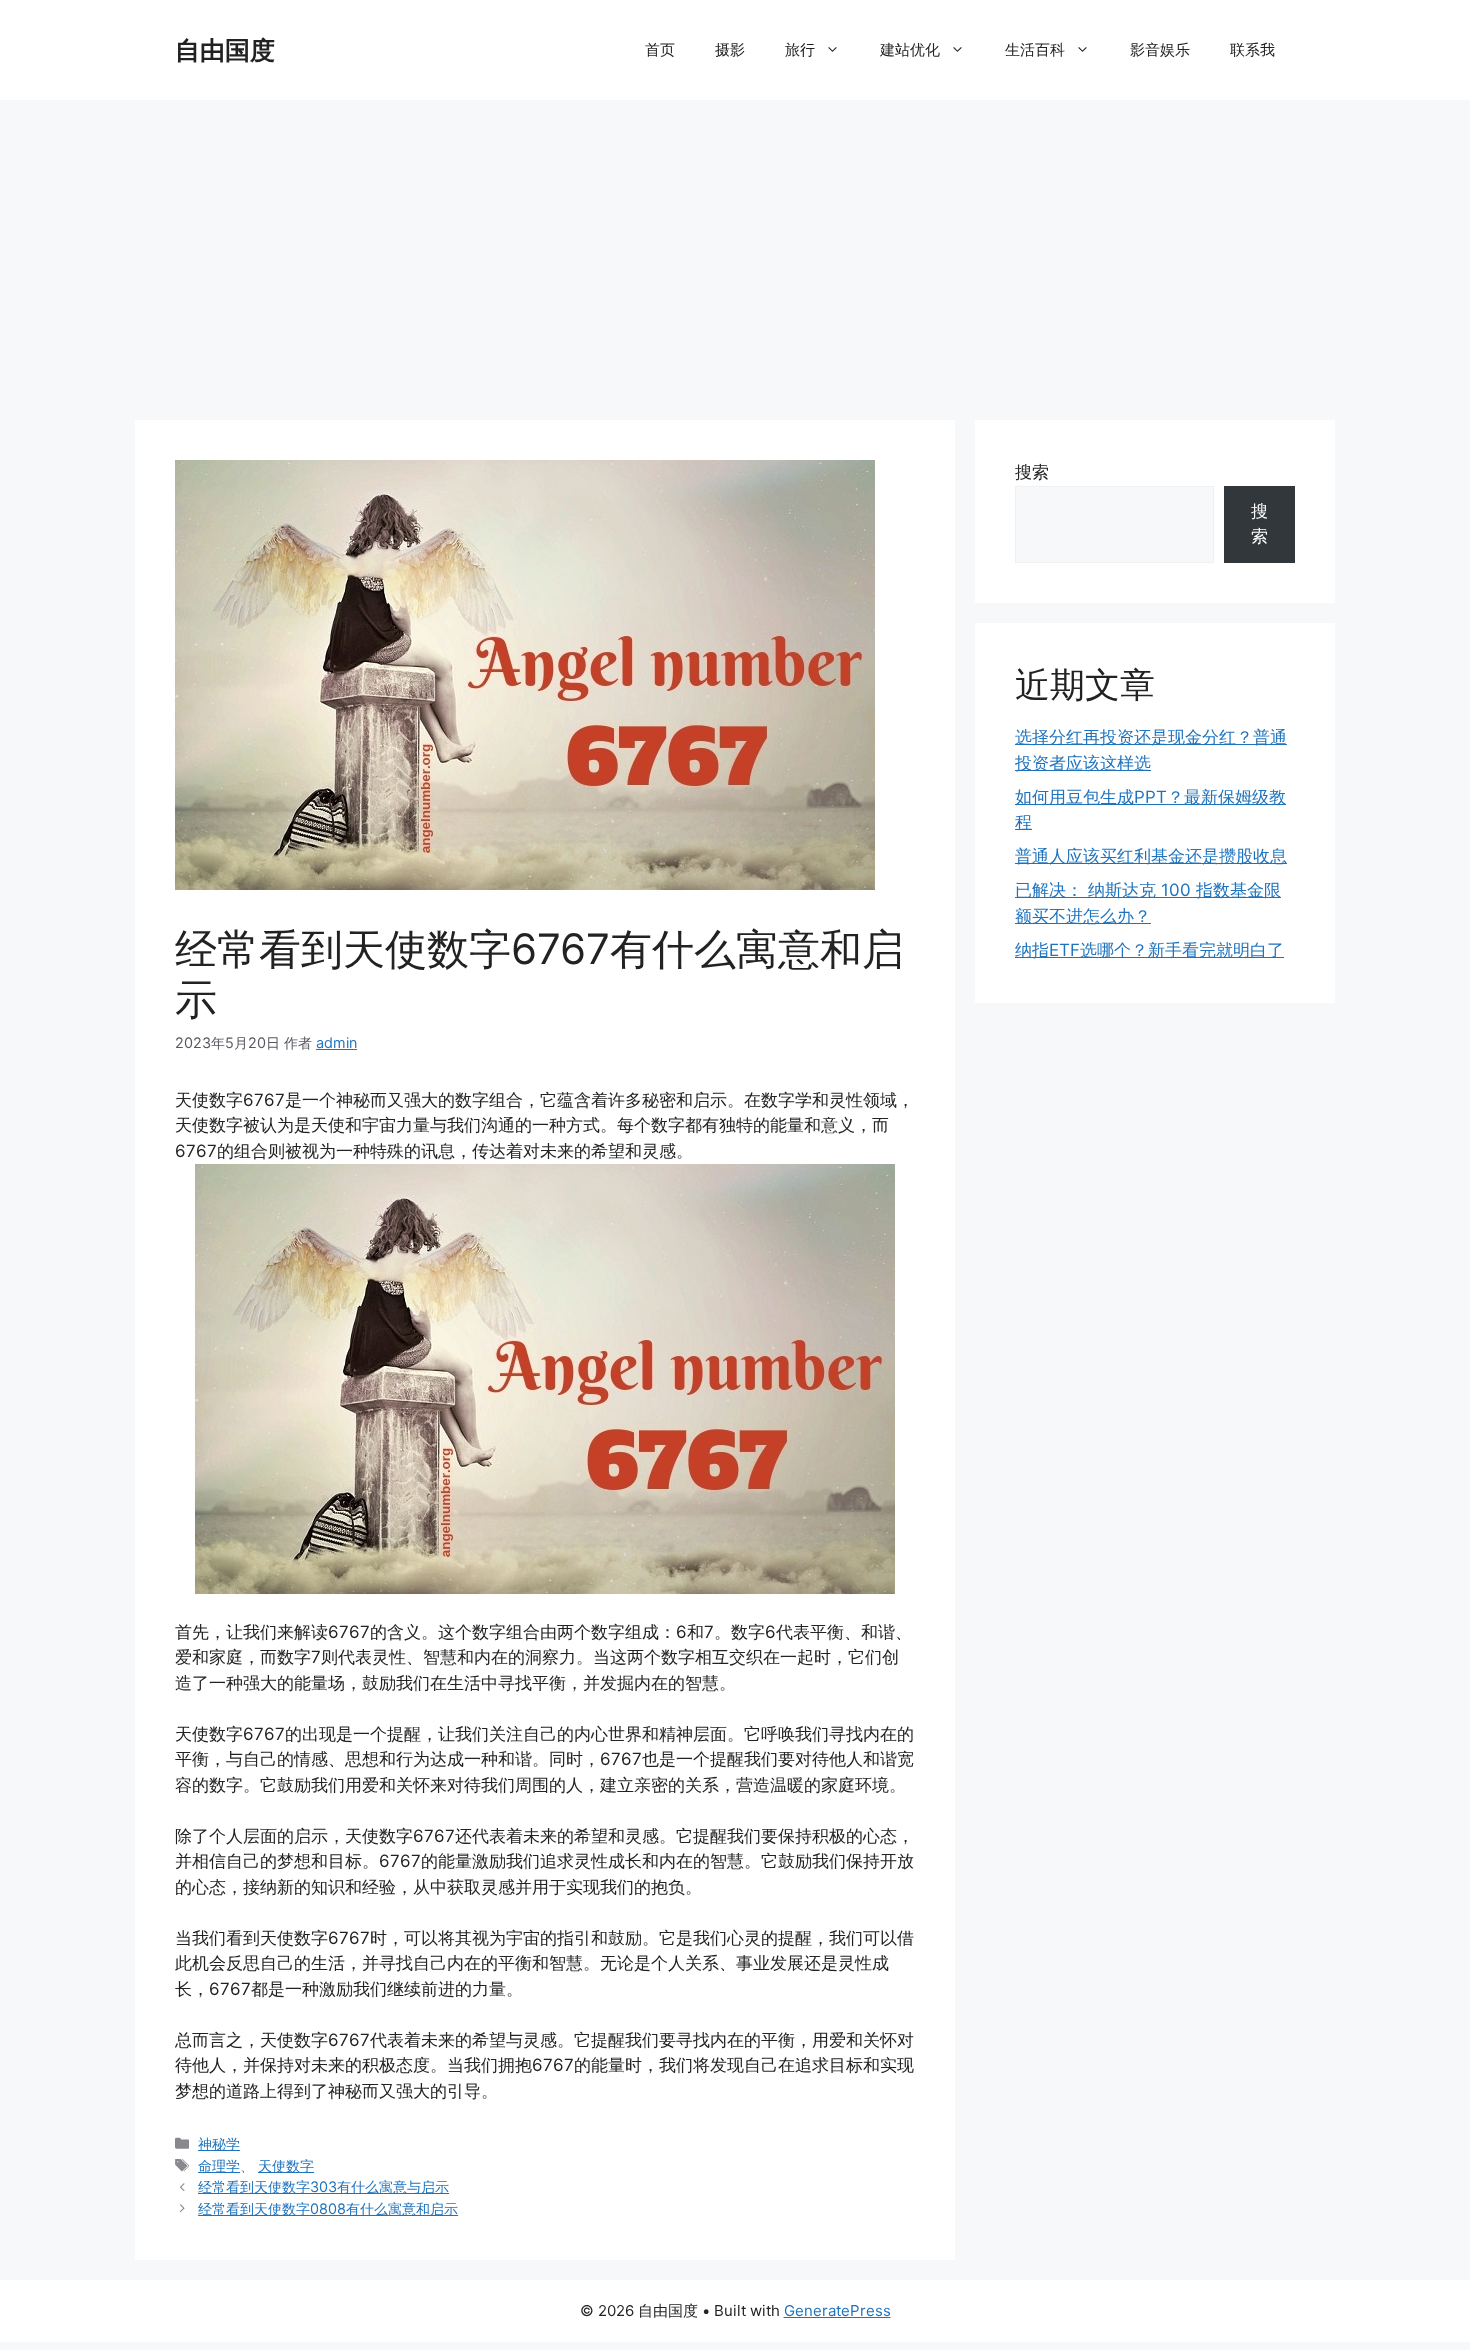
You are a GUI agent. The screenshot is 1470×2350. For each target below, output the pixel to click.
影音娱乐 (1160, 49)
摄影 (730, 49)
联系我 (1252, 49)
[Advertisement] (735, 250)
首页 (660, 49)
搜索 (1032, 472)
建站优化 (910, 49)
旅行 (800, 49)
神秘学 (219, 2143)
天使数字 (286, 2165)
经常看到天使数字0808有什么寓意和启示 (328, 2208)
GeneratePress (837, 2310)
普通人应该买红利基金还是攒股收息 (1151, 856)
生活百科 (1035, 49)
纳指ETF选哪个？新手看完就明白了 (1149, 950)
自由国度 (225, 50)
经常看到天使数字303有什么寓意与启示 (323, 2186)
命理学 (219, 2165)
